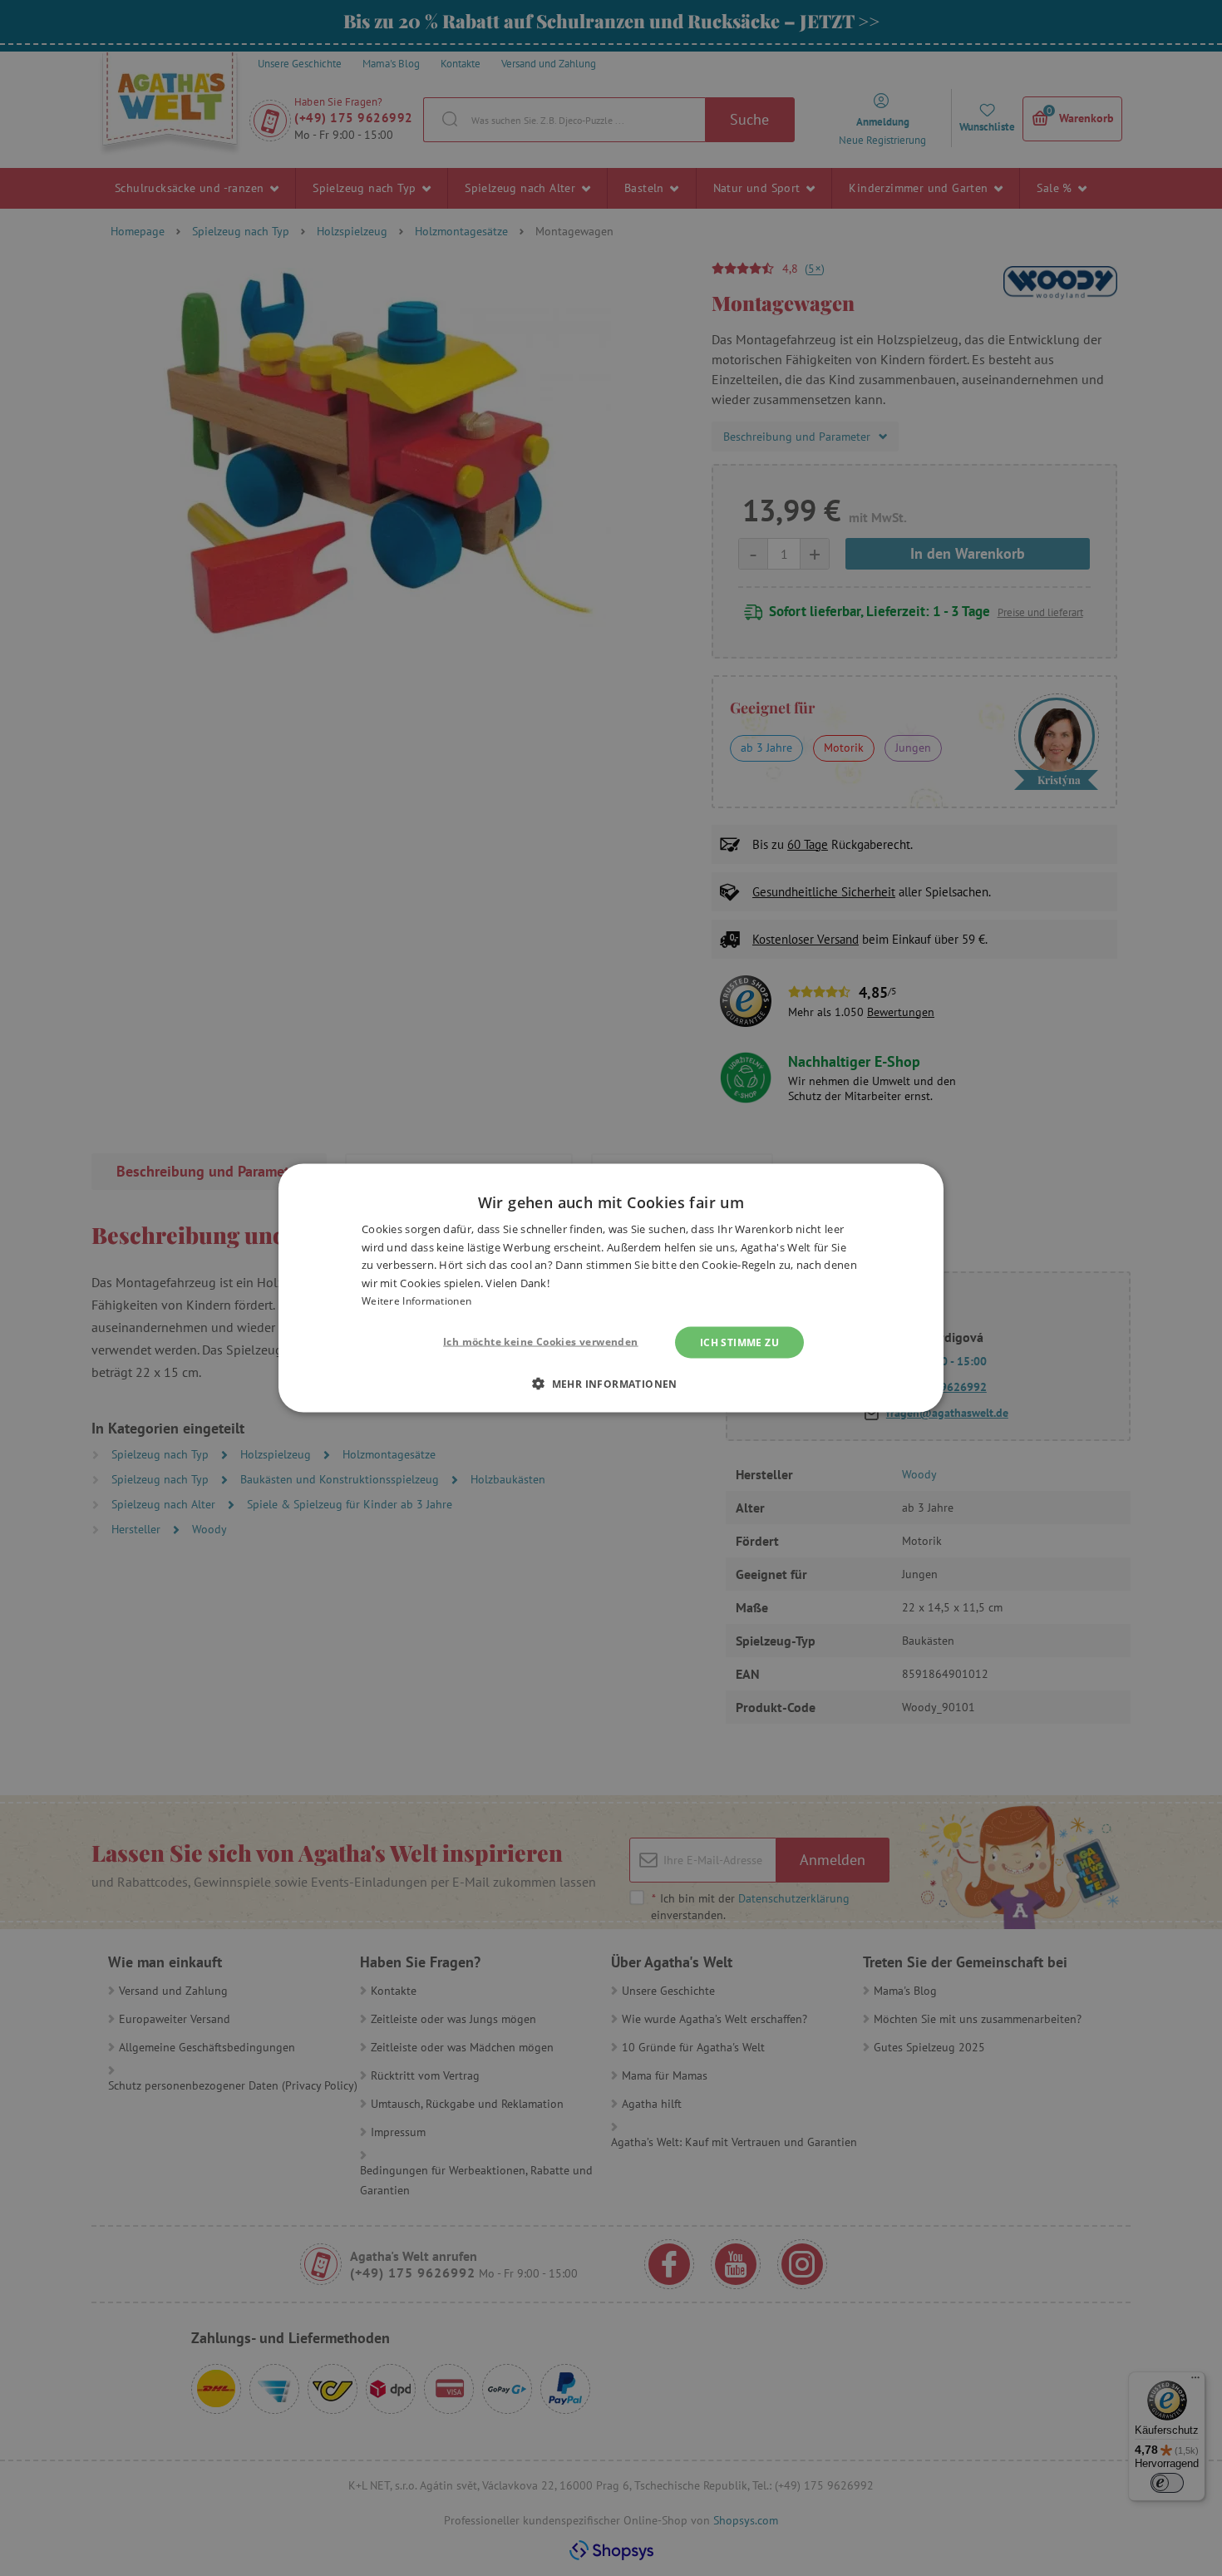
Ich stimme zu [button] (739, 1342)
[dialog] (611, 1288)
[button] (611, 1383)
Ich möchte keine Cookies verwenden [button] (541, 1341)
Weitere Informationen (416, 1301)
